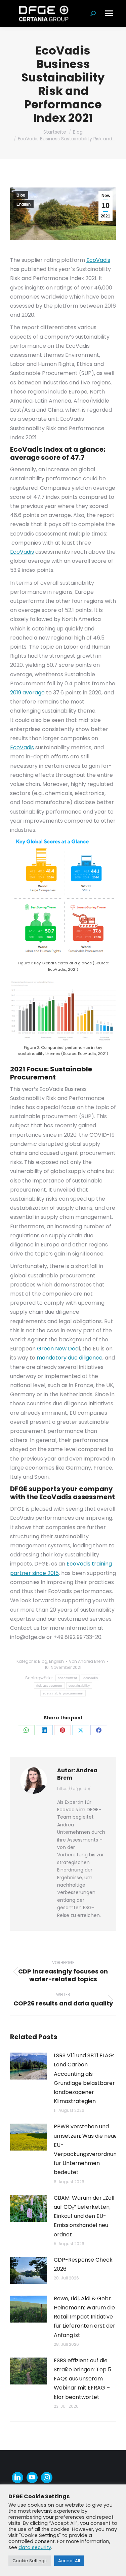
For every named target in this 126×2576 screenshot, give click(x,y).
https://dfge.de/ (74, 1789)
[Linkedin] (17, 2478)
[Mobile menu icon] (109, 13)
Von (87, 1661)
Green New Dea (58, 1349)
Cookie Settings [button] (30, 2561)
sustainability (79, 1686)
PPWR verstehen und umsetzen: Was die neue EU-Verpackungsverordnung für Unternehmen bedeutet (87, 2149)
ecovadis (91, 1678)
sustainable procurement (63, 1693)
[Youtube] (32, 2478)
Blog (21, 195)
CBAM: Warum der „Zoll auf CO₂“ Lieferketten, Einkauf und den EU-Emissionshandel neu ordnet (84, 2216)
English (24, 204)
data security (35, 2547)
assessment (68, 1678)
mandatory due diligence (70, 1358)
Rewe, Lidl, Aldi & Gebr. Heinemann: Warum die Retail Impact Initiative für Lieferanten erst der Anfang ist (85, 2317)
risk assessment (49, 1686)
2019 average (27, 693)
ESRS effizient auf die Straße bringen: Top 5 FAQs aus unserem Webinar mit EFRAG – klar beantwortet (82, 2379)
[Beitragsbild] (29, 2066)
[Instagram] (47, 2478)
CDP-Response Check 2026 (83, 2264)
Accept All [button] (69, 2561)
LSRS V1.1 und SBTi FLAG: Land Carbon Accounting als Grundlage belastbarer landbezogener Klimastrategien (84, 2078)
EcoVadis (98, 260)
